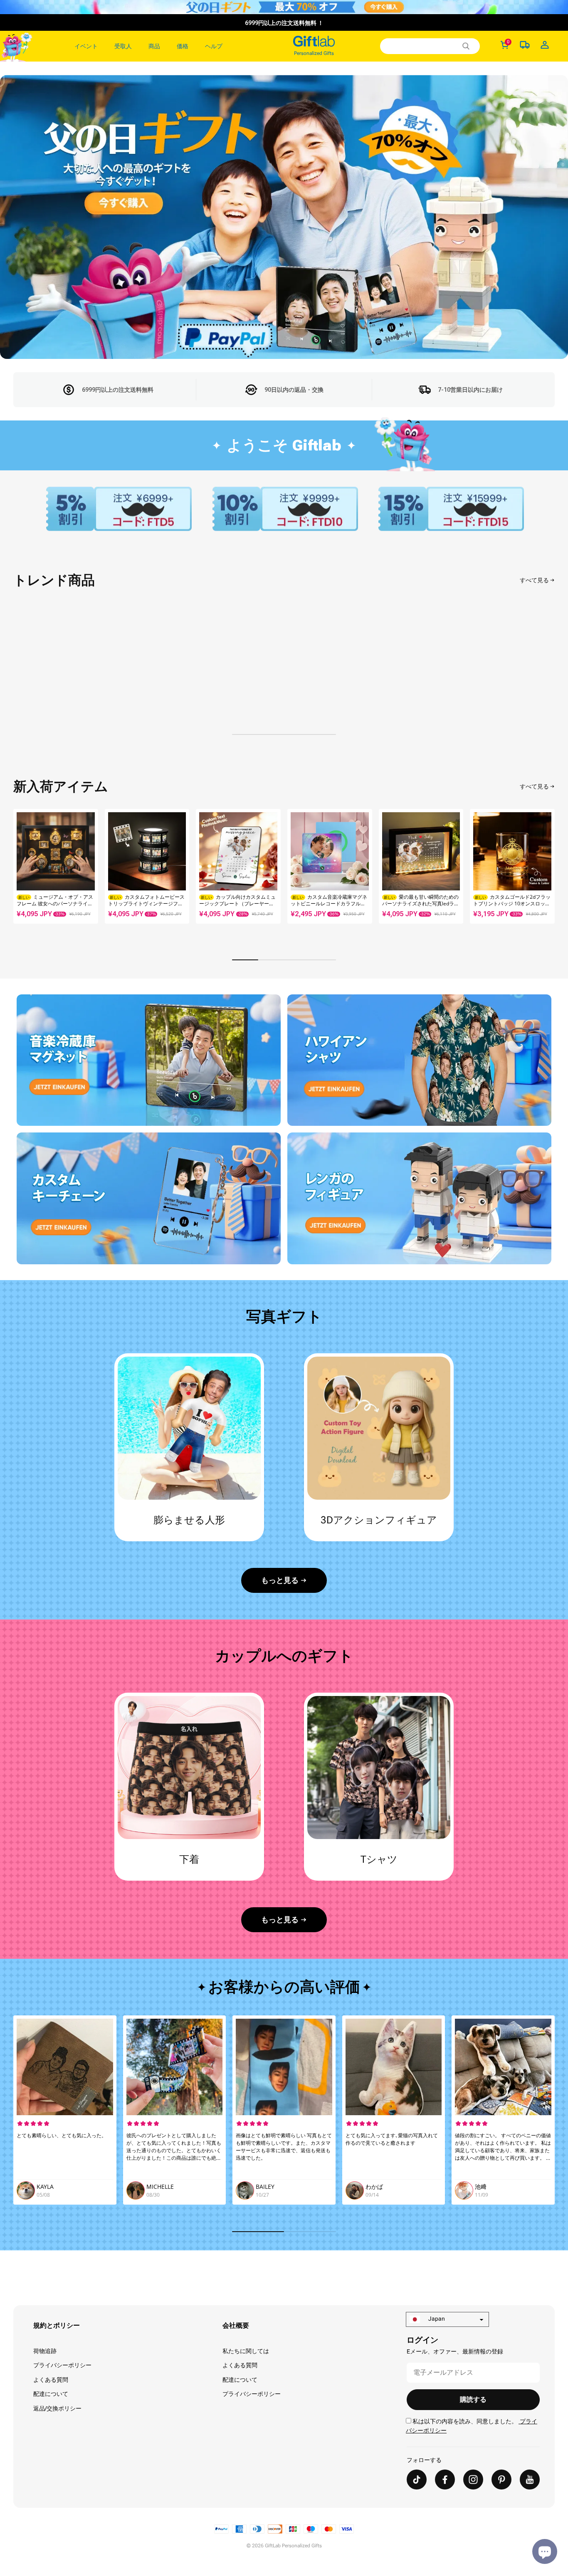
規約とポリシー (57, 2325)
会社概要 (236, 2325)
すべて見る (534, 580)
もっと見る (280, 1580)
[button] (545, 871)
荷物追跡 (45, 2351)
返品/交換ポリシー (57, 2408)
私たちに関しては (246, 2351)
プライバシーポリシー (62, 2365)
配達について (51, 2394)
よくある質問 (51, 2380)
